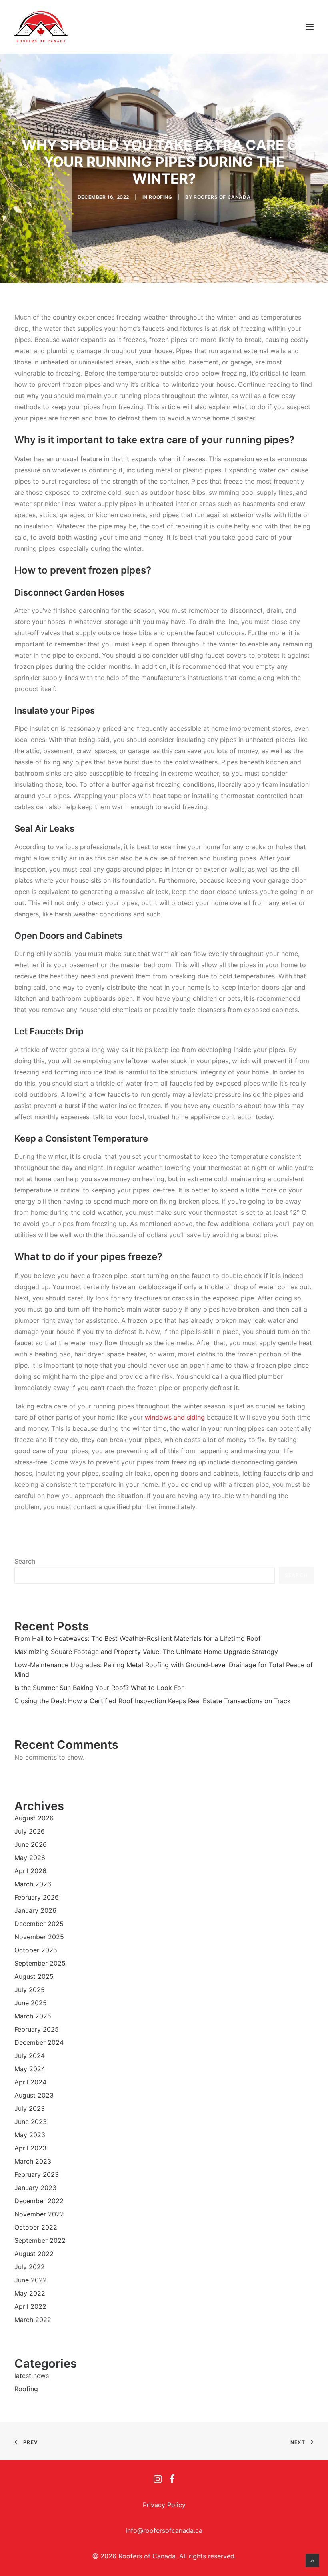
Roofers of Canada (222, 197)
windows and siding (175, 1417)
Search (25, 1561)
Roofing (160, 197)
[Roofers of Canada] (41, 27)
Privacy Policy (164, 2505)
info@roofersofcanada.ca (164, 2530)
